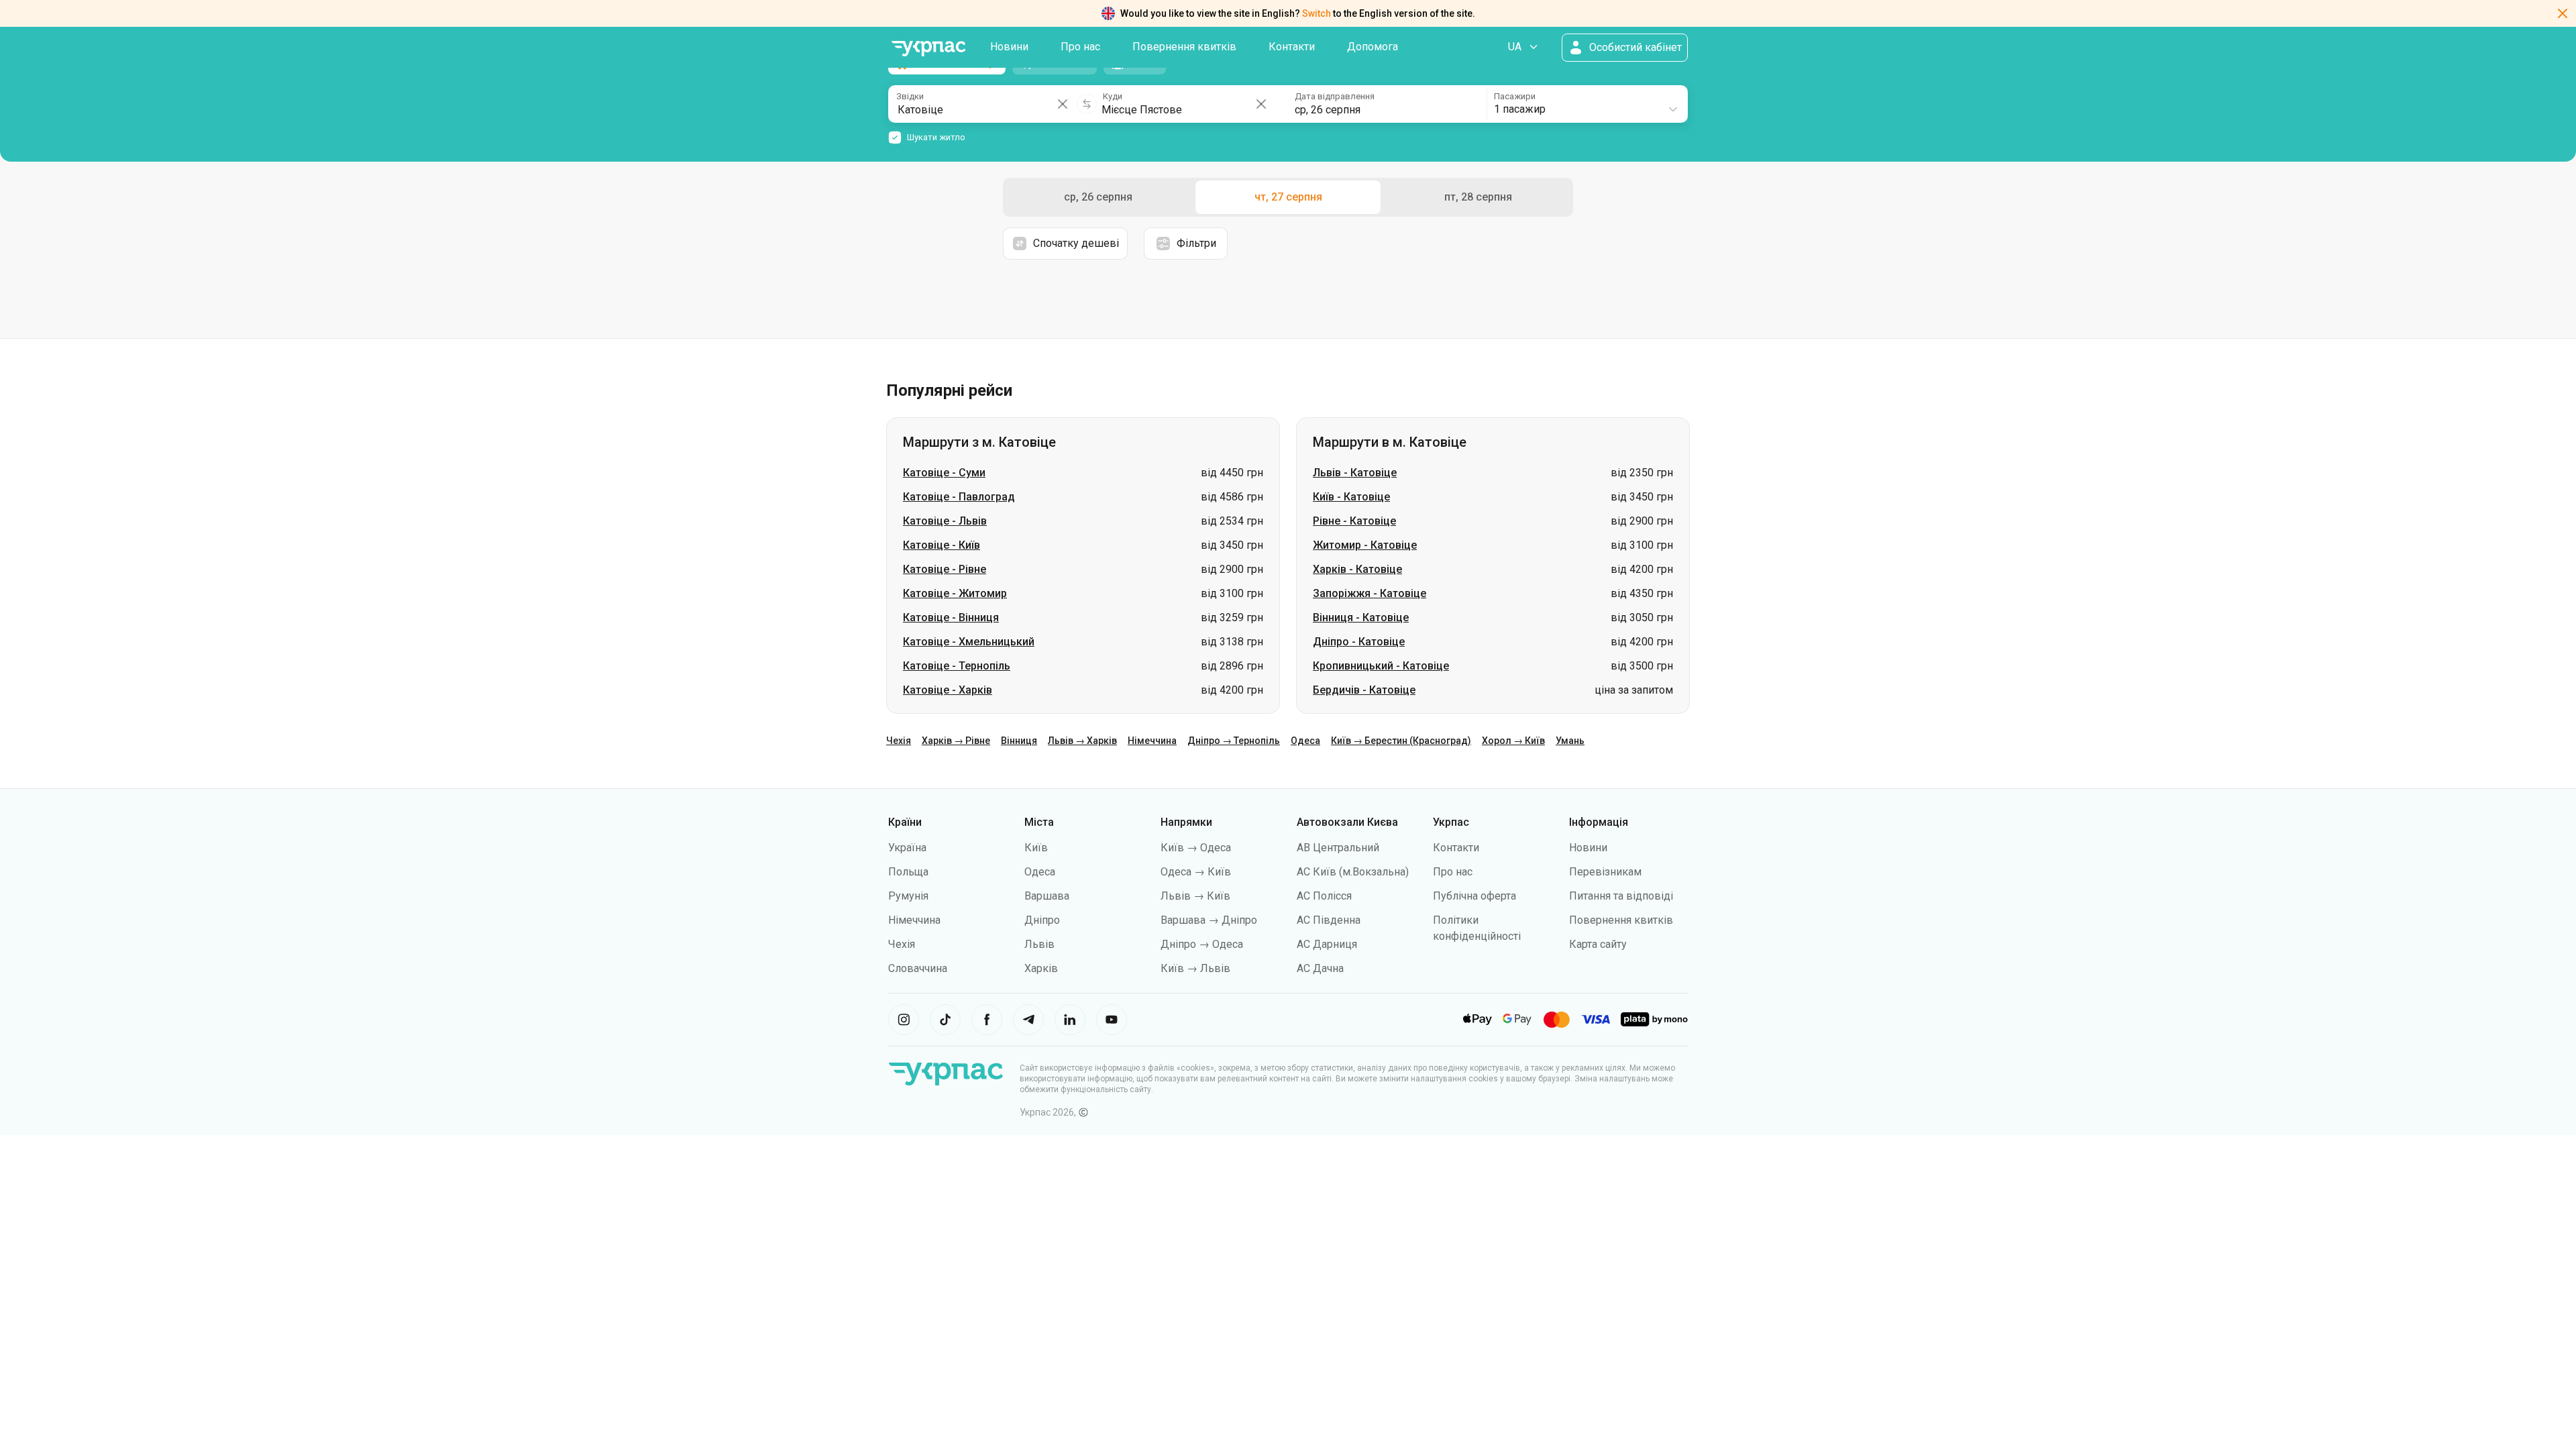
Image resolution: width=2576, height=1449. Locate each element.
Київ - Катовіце (1351, 497)
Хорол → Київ (1513, 741)
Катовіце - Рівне (945, 569)
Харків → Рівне (956, 741)
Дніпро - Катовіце (1359, 642)
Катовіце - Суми (944, 473)
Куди (1113, 96)
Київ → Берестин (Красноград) (1401, 741)
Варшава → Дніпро (1209, 920)
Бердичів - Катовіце (1364, 690)
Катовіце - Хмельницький (969, 642)
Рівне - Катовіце (1354, 521)
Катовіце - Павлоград (959, 497)
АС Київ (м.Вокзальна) (1353, 872)
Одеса (1305, 741)
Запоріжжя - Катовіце (1370, 593)
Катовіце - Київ (942, 545)
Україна (907, 848)
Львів (1039, 944)
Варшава (1047, 896)
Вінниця (1019, 741)
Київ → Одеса (1196, 848)
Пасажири (1515, 96)
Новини (1009, 47)
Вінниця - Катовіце (1361, 618)
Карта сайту (1598, 944)
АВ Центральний (1338, 848)
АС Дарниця (1327, 944)
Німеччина (1152, 741)
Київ (1036, 848)
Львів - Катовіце (1355, 473)
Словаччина (918, 968)
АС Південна (1329, 920)
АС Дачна (1320, 968)
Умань (1570, 741)
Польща (908, 872)
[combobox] (1587, 104)
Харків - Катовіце (1357, 569)
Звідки (910, 96)
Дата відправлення (1335, 96)
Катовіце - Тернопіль (957, 666)
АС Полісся (1324, 896)
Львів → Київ (1195, 896)
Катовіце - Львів (945, 521)
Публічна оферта (1474, 896)
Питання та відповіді (1621, 896)
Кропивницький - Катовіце (1381, 666)
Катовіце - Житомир (955, 593)
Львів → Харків (1082, 741)
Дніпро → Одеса (1202, 944)
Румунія (908, 896)
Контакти (1292, 47)
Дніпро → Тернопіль (1234, 741)
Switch (1317, 13)
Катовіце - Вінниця (951, 618)
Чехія (899, 741)
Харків (1041, 968)
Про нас (1080, 47)
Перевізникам (1605, 872)
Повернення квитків (1184, 47)
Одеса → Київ (1196, 872)
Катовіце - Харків (948, 690)
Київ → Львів (1195, 968)
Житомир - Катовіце (1365, 545)
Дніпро (1042, 920)
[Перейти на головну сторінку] (928, 49)
